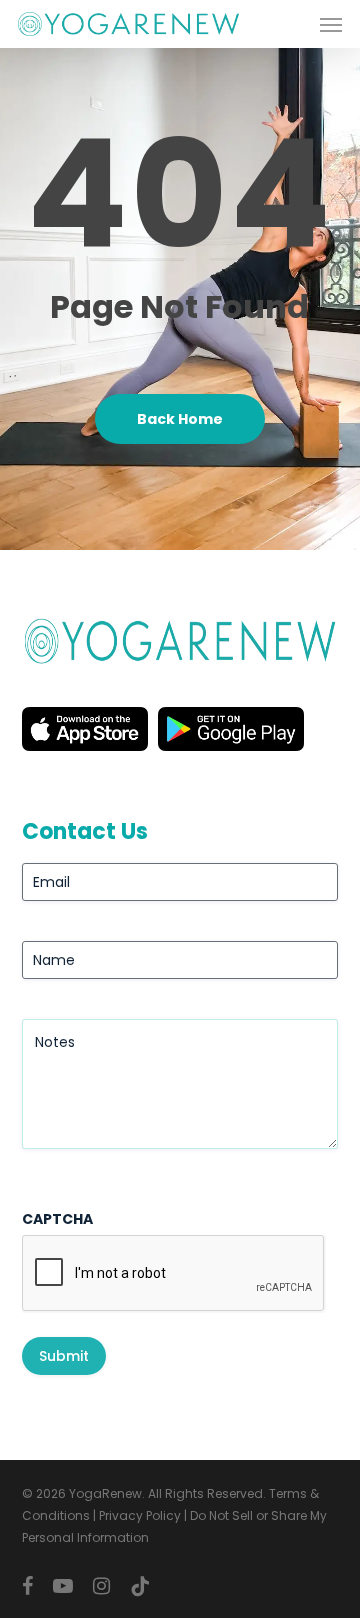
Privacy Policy (140, 1515)
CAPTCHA (57, 1219)
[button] (331, 24)
